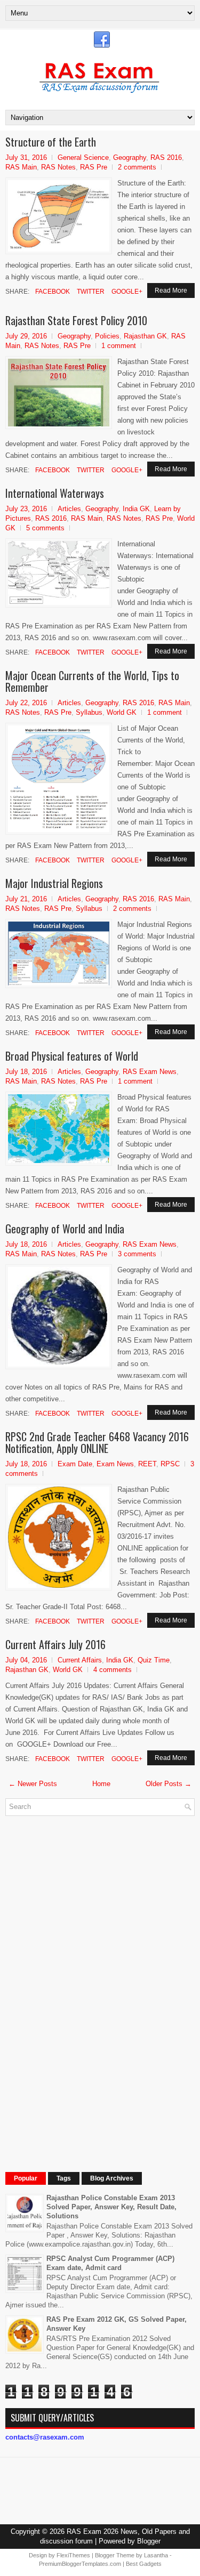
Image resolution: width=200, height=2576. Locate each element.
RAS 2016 (166, 158)
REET (147, 1464)
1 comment (119, 346)
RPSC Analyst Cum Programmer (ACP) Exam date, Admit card (110, 2263)
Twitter (90, 292)
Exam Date (75, 1464)
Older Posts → (169, 1784)
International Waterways (55, 493)
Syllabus (89, 712)
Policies (107, 336)
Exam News (115, 1464)
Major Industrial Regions (54, 883)
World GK (122, 712)
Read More (171, 290)
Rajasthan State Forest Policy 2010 (76, 320)
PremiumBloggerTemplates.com (80, 2564)
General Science (83, 158)
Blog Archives (112, 2178)
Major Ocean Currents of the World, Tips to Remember (92, 681)
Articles (69, 509)
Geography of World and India (65, 1229)
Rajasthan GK (145, 336)
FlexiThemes (73, 2555)
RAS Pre (94, 167)
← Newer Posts (33, 1784)
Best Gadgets (144, 2564)
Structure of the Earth (51, 142)
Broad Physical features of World (72, 1056)
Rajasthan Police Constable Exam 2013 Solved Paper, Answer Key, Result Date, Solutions (111, 2207)
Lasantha (156, 2555)
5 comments (45, 528)
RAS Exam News (150, 1072)
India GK (136, 509)
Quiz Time (154, 1660)
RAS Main (21, 167)
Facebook (52, 292)
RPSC (170, 1464)
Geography (130, 158)
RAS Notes (58, 167)
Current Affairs (80, 1660)
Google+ (126, 292)
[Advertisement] (85, 1984)
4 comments (113, 1670)
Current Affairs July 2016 (55, 1644)
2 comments (137, 167)
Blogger (149, 2541)
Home (101, 1784)
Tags (64, 2178)
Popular (26, 2178)
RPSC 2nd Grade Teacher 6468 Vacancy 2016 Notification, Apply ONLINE (97, 1442)
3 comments (137, 1254)
